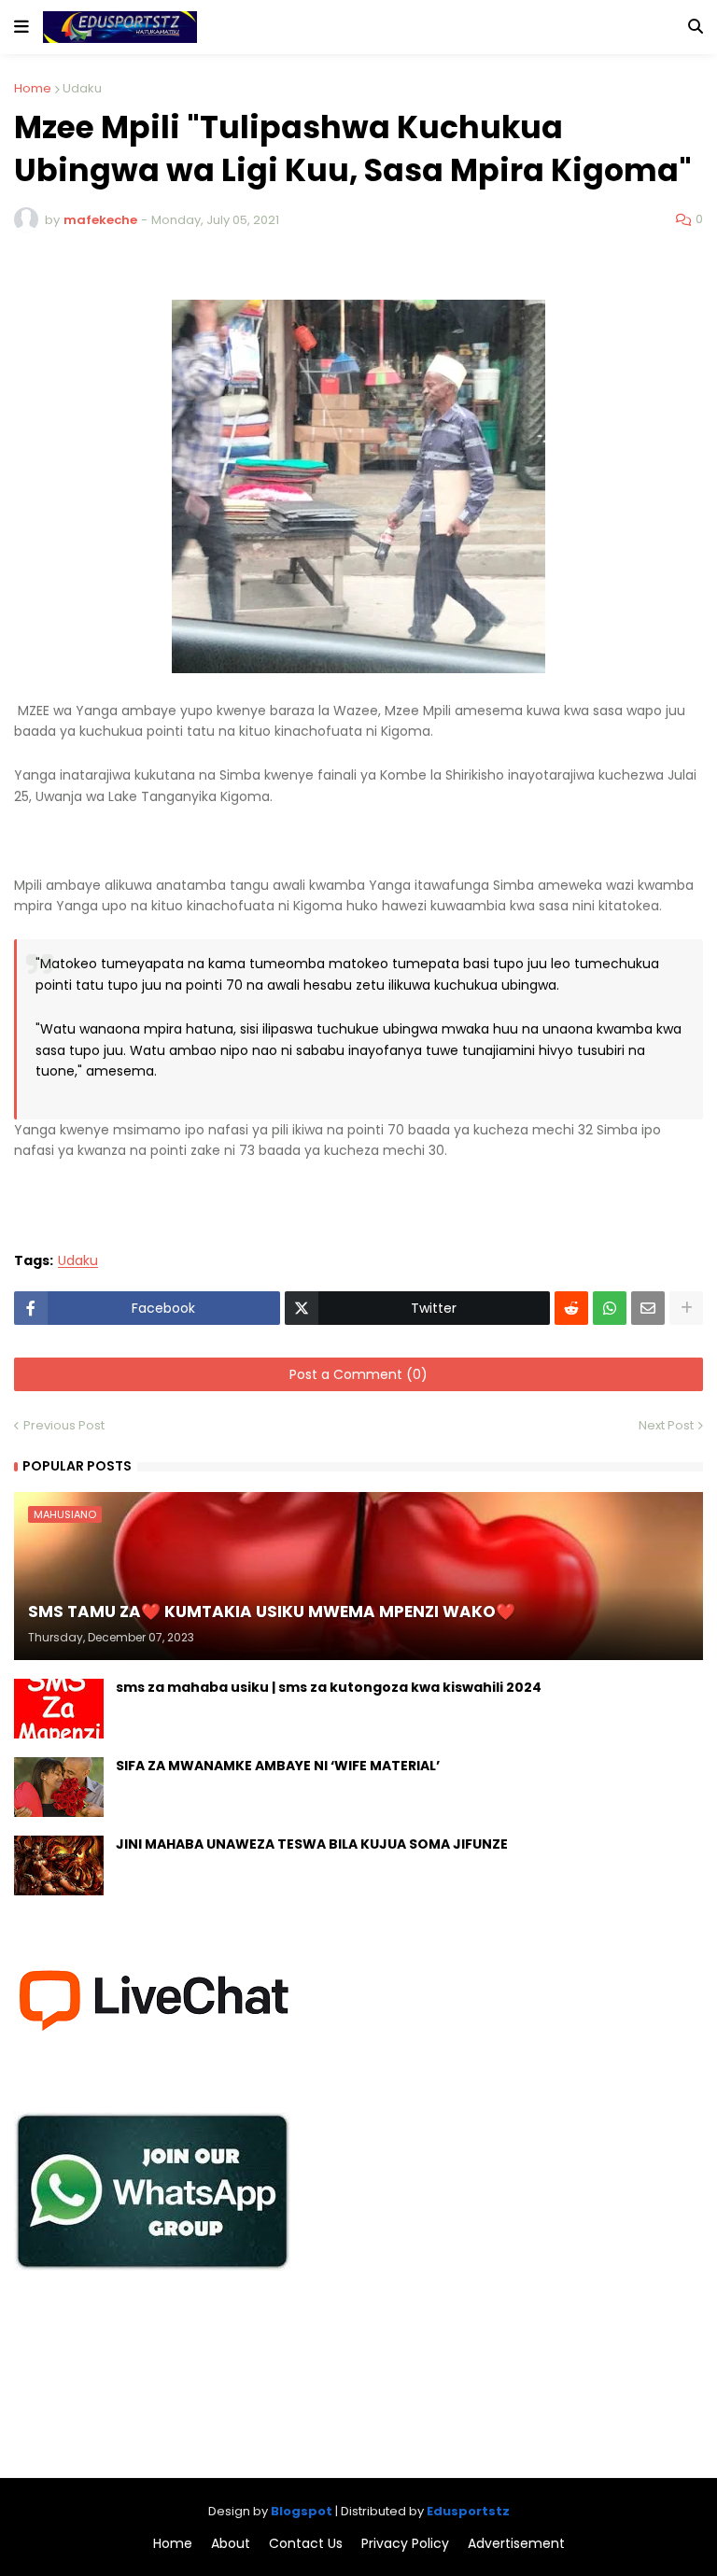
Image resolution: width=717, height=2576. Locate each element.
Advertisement (516, 2544)
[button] (21, 27)
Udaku (82, 88)
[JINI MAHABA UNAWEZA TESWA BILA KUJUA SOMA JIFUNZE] (59, 1865)
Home (33, 88)
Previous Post (64, 1425)
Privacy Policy (405, 2544)
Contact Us (306, 2544)
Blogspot (302, 2511)
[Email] (648, 1308)
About (231, 2544)
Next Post (666, 1425)
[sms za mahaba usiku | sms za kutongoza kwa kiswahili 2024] (59, 1709)
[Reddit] (571, 1308)
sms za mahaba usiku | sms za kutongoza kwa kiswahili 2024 (329, 1688)
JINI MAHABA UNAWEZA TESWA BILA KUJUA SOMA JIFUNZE (312, 1844)
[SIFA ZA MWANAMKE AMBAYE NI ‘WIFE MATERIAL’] (59, 1787)
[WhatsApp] (610, 1308)
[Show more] (686, 1308)
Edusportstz (468, 2511)
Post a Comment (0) (358, 1374)
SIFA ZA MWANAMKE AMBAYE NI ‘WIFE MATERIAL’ (278, 1766)
